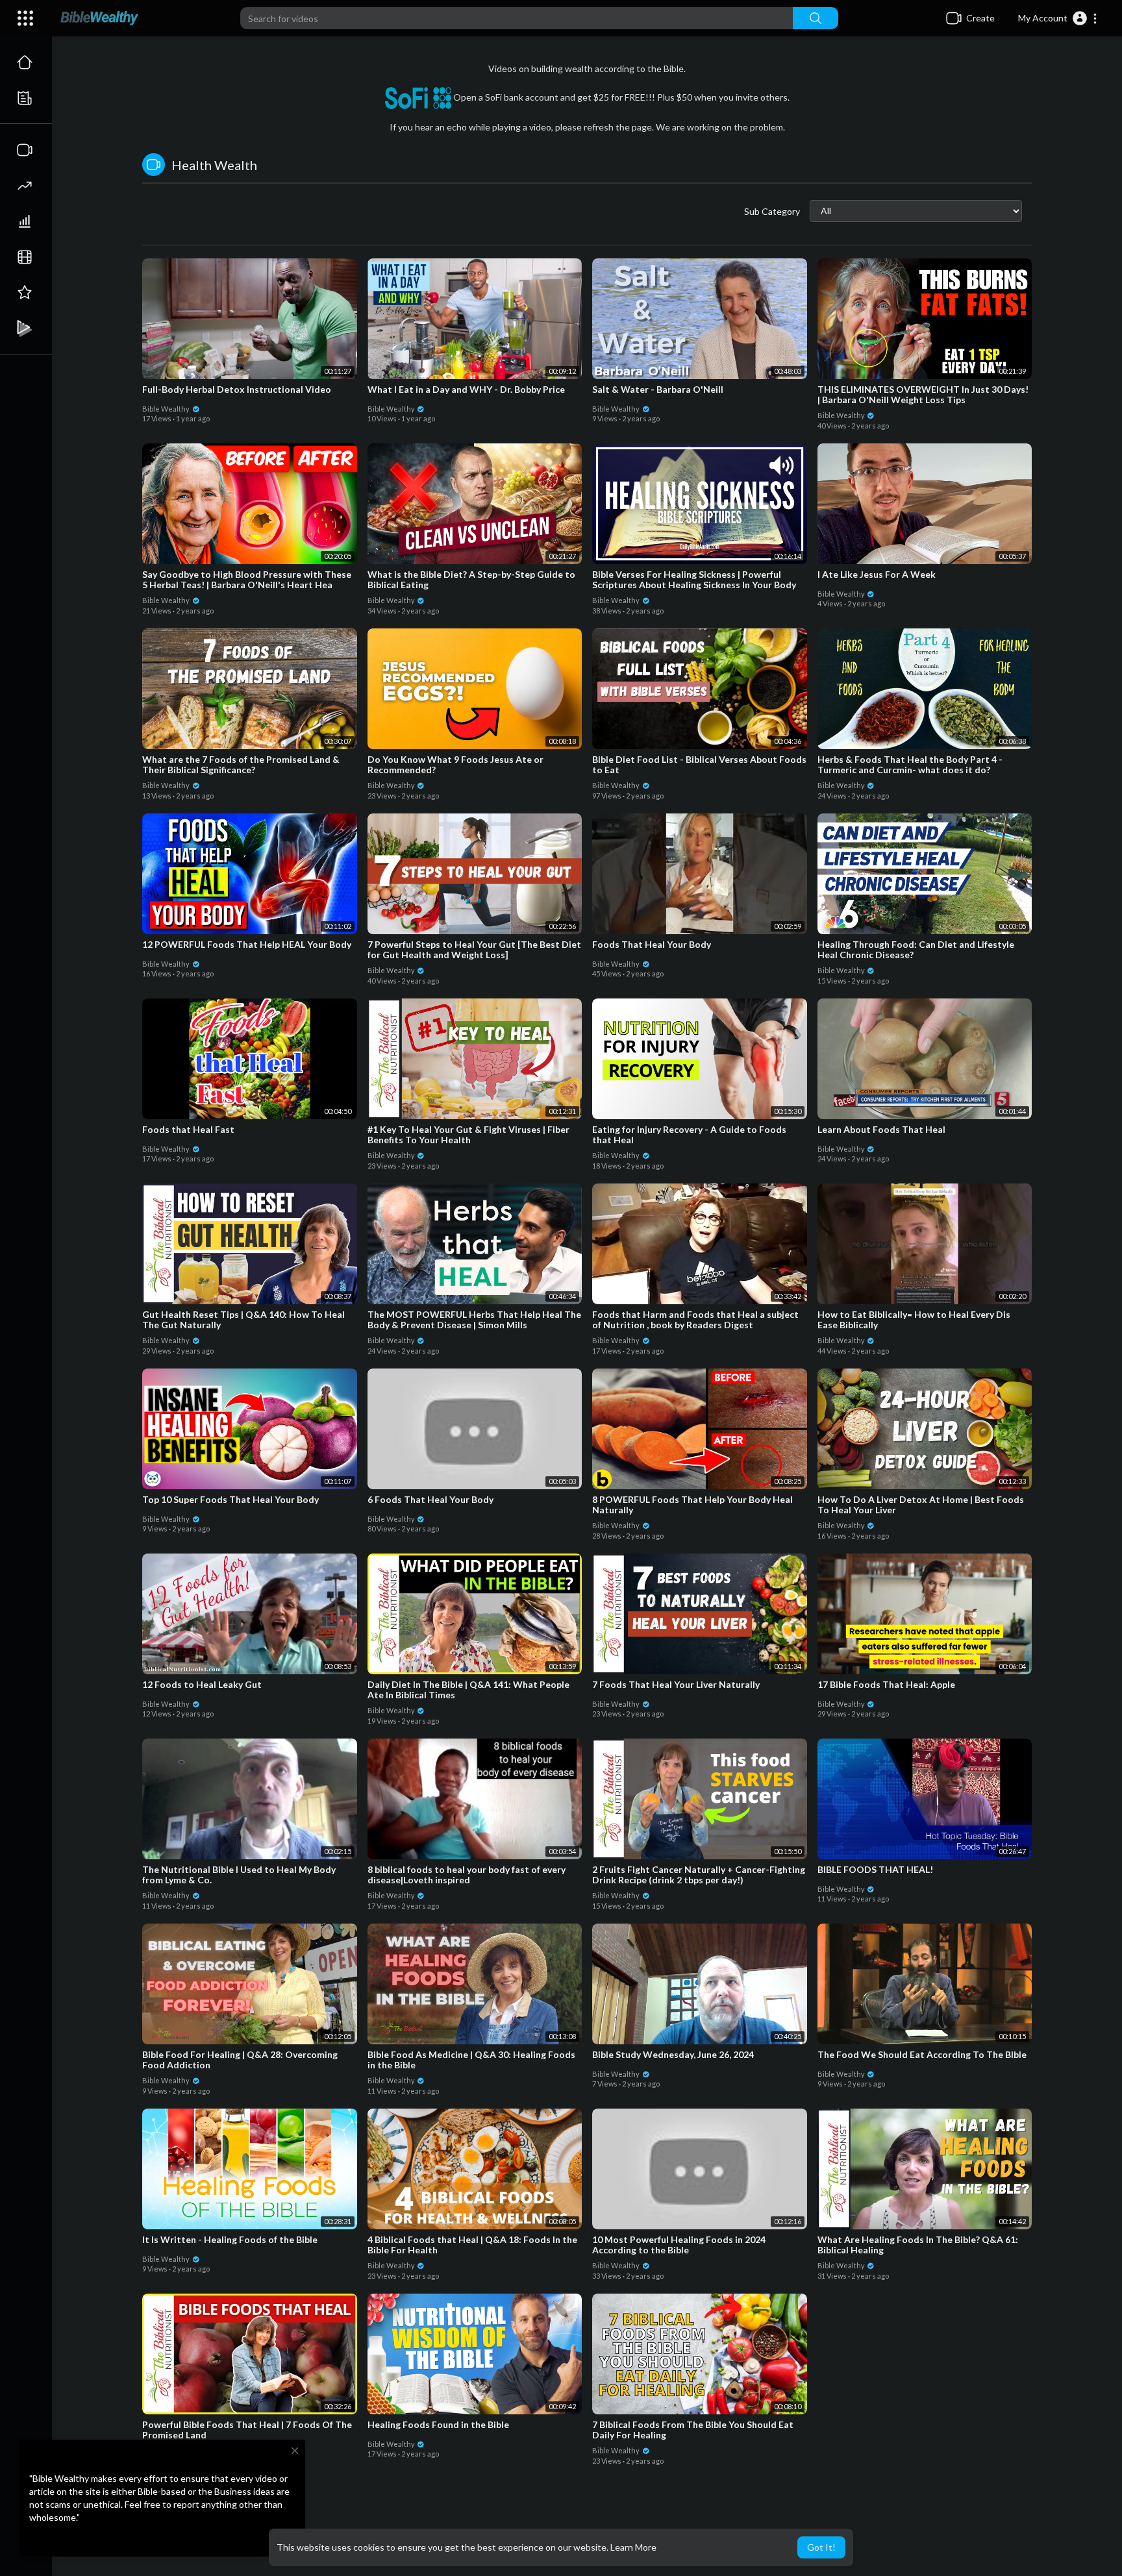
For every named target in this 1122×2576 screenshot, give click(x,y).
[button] (1058, 18)
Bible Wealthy (167, 409)
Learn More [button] (633, 2547)
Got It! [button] (821, 2547)
